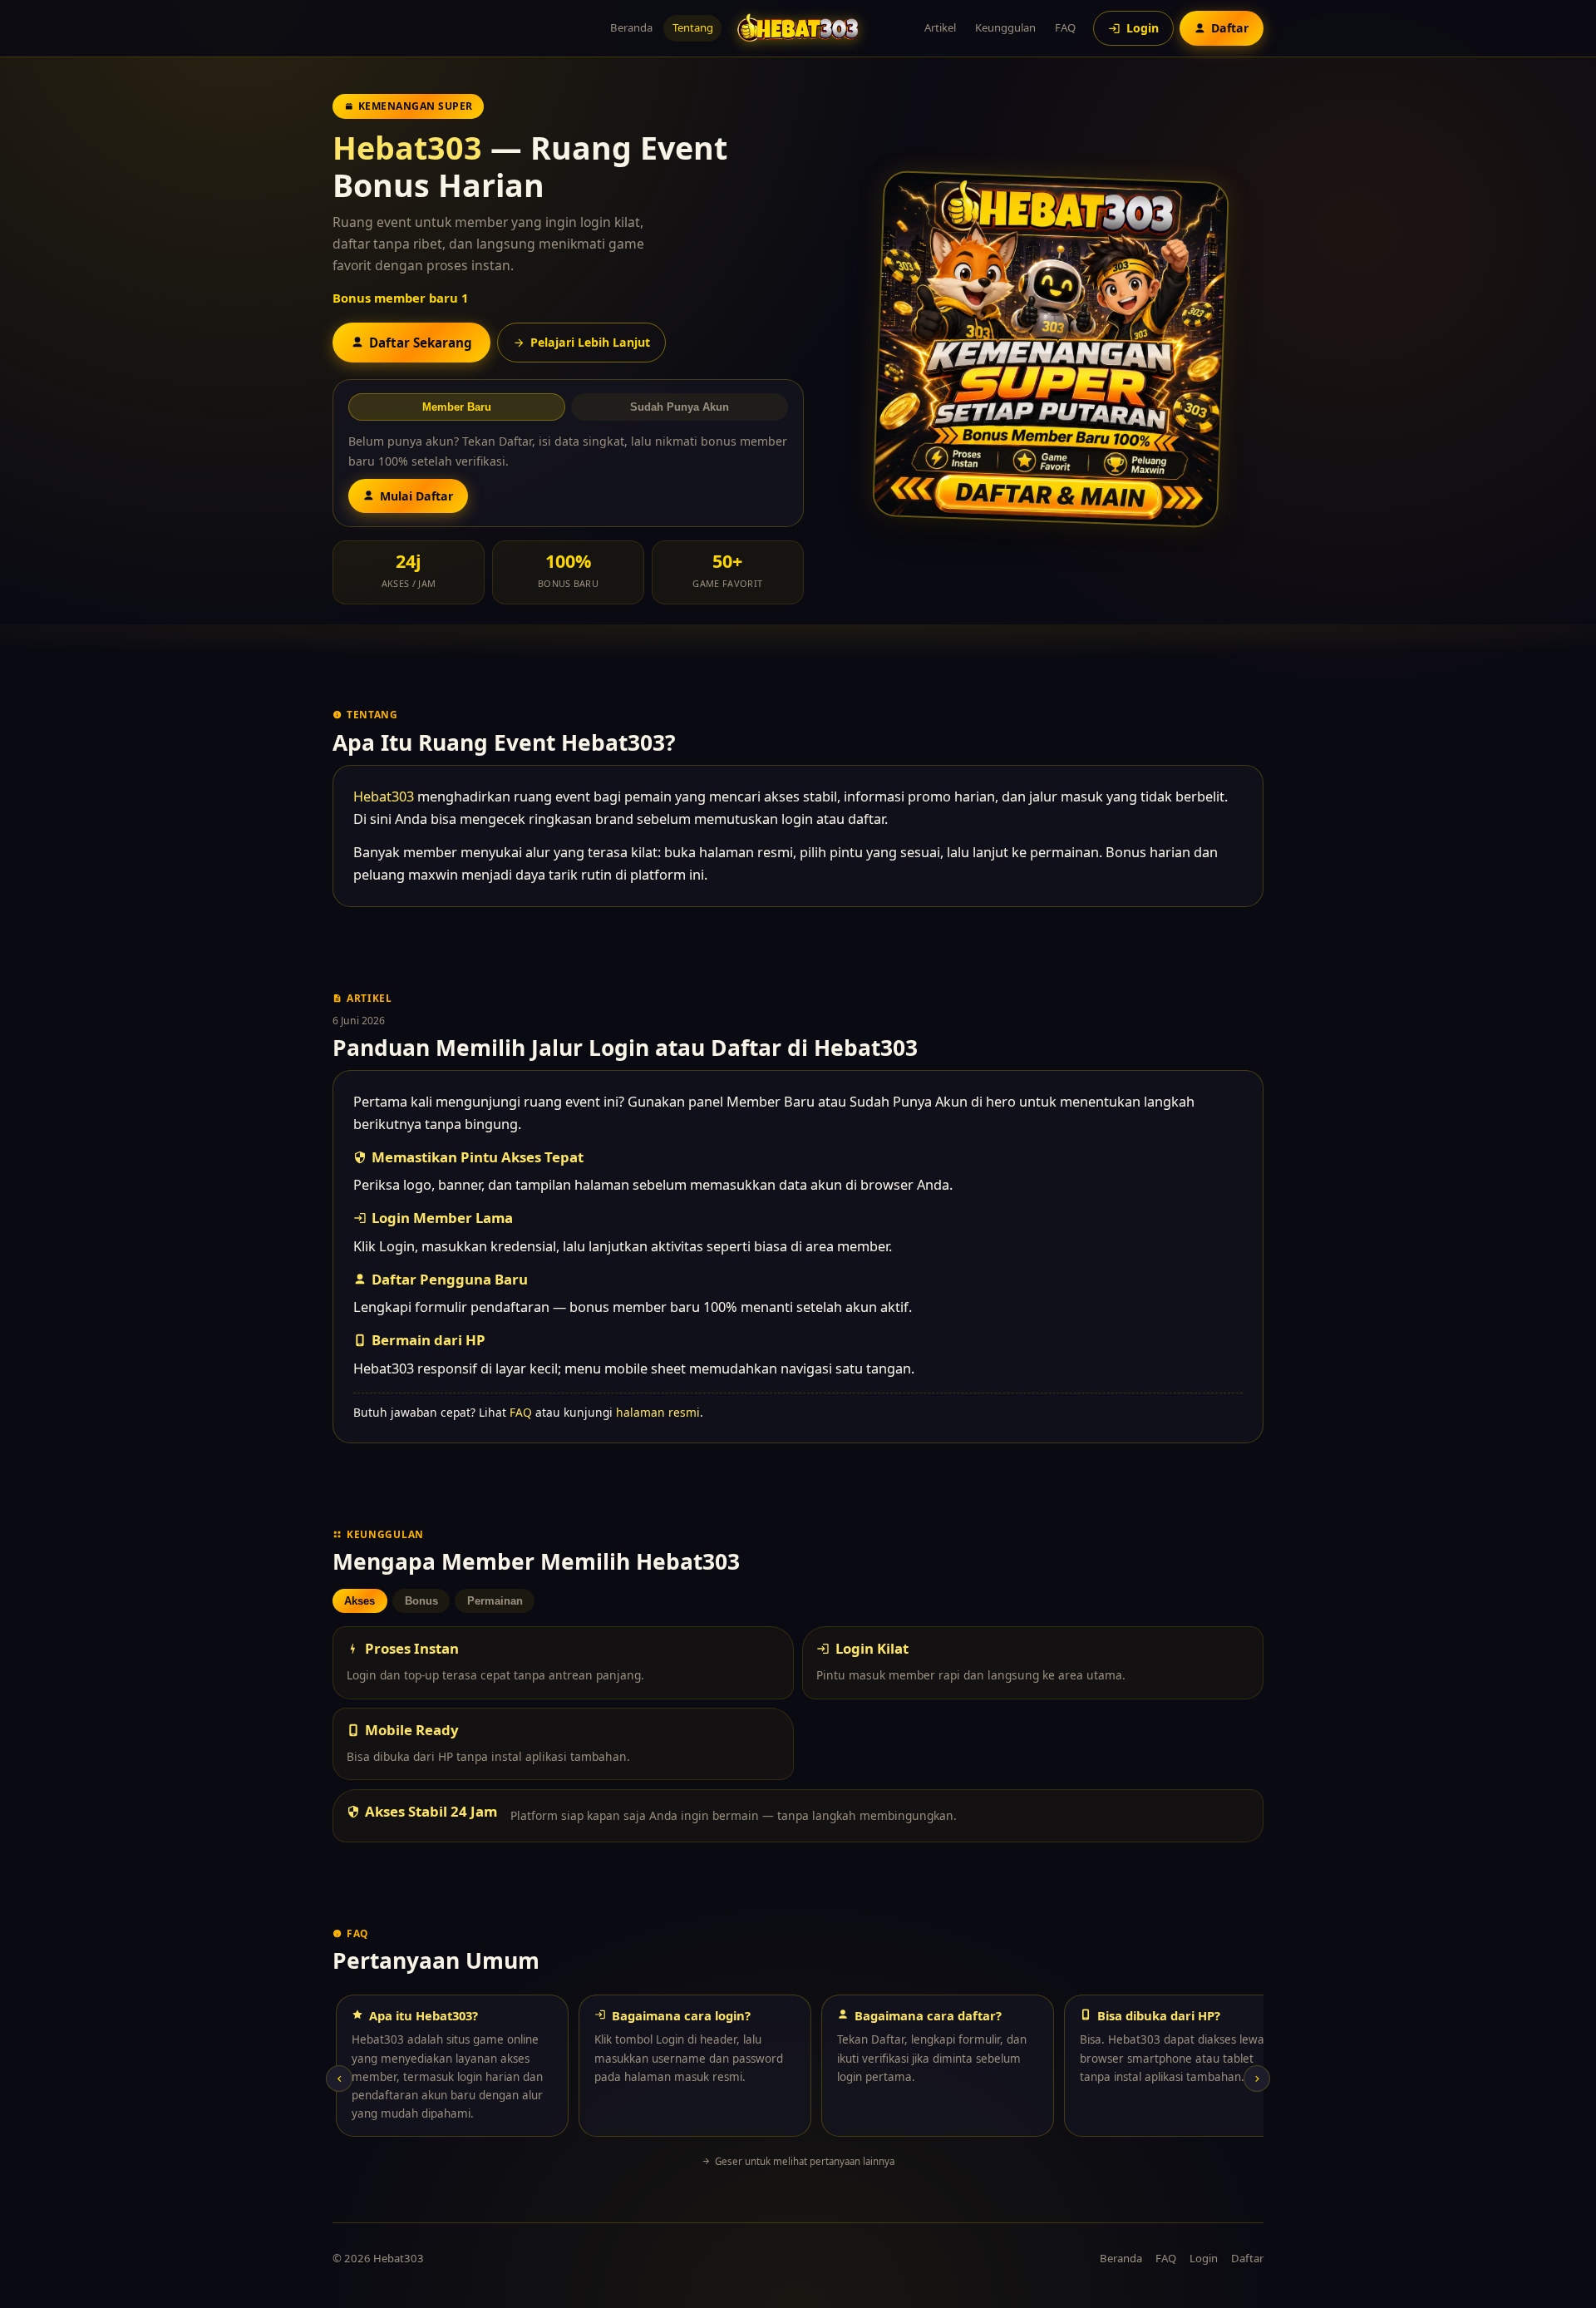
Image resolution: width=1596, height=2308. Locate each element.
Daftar (1247, 2258)
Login (1204, 2258)
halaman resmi (658, 1412)
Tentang (693, 27)
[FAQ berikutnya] (1257, 2079)
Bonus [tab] (421, 1601)
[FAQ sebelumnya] (339, 2079)
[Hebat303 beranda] (798, 28)
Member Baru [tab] (457, 407)
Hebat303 (407, 148)
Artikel (940, 27)
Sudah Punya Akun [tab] (680, 407)
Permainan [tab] (495, 1601)
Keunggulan (1005, 27)
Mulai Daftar (416, 496)
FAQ (1065, 27)
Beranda (631, 27)
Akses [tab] (360, 1601)
